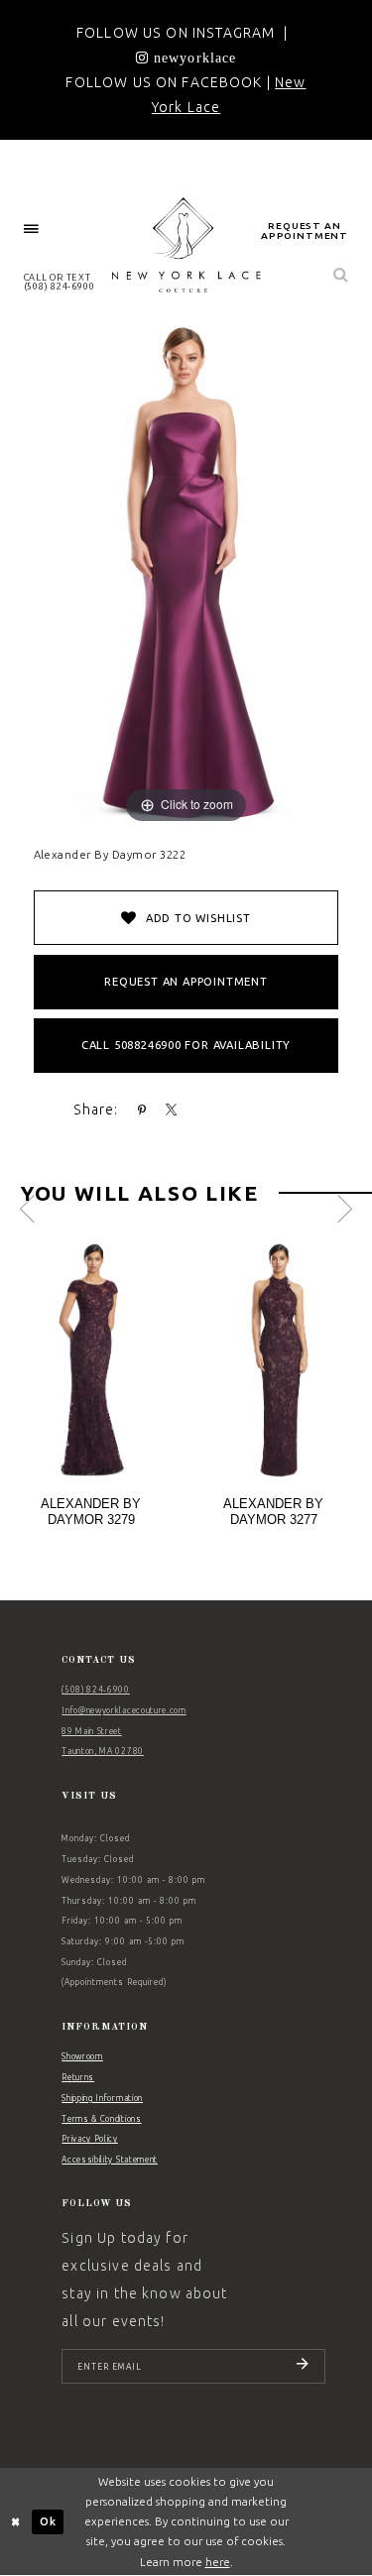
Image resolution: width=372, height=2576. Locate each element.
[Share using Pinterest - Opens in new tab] (142, 1111)
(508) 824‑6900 (96, 1690)
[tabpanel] (95, 1390)
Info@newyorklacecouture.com (124, 1710)
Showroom (82, 2056)
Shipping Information (102, 2098)
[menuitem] (32, 230)
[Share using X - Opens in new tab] (172, 1111)
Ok (48, 2521)
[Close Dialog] (16, 2522)
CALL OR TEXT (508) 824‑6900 (60, 282)
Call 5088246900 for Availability (186, 1045)
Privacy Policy (90, 2139)
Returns (78, 2077)
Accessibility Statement (110, 2160)
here (218, 2562)
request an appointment (305, 231)
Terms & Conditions (101, 2119)
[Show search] (341, 276)
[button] (32, 230)
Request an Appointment (186, 982)
